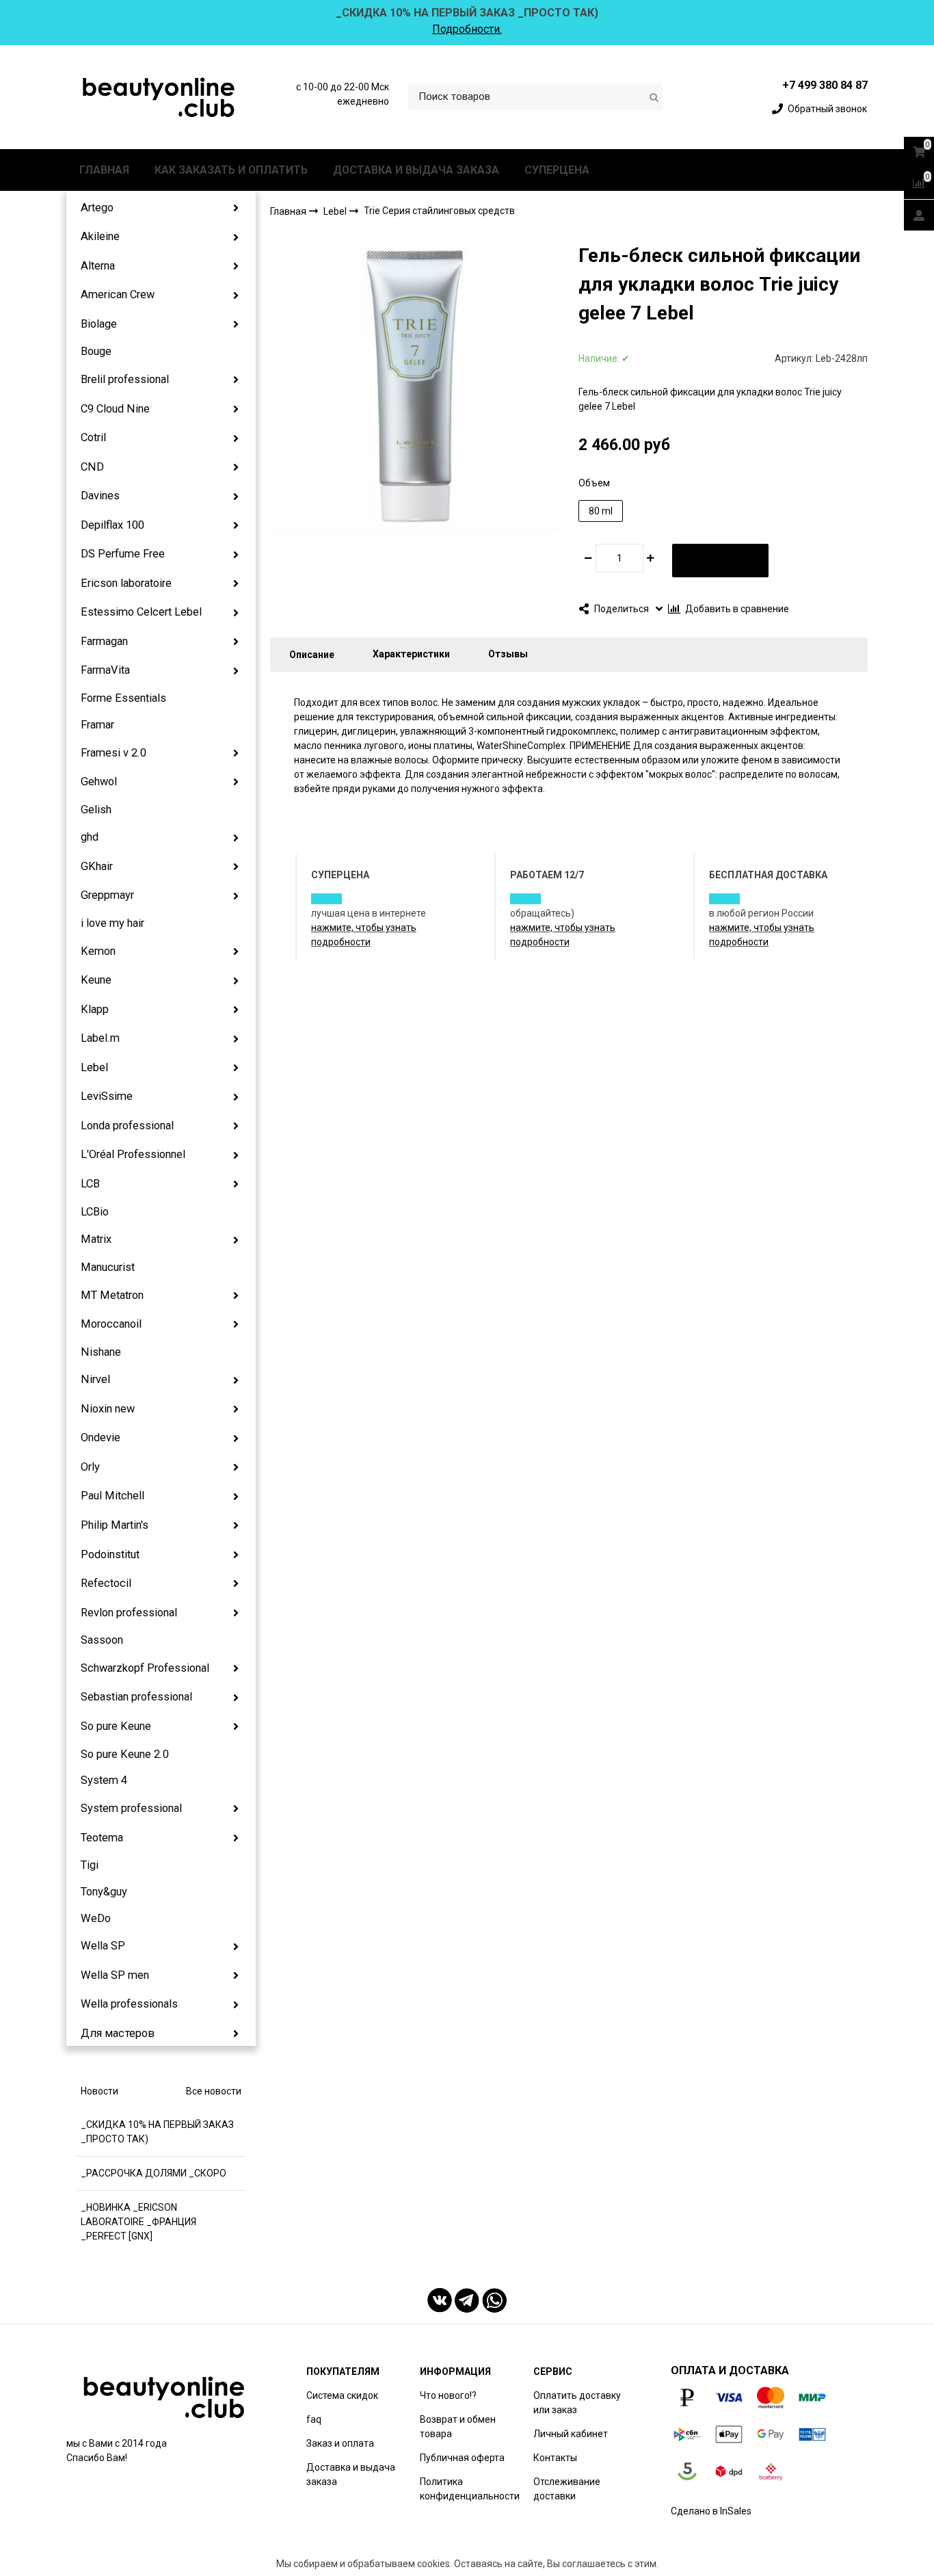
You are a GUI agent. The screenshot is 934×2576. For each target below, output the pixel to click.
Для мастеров (118, 2033)
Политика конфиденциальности (470, 2489)
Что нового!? (448, 2395)
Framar (97, 725)
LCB (90, 1184)
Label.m (100, 1038)
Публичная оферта (462, 2458)
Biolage (99, 324)
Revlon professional (129, 1613)
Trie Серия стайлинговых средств (439, 211)
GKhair (97, 866)
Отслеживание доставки (567, 2489)
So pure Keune (116, 1726)
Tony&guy (104, 1892)
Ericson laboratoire (126, 583)
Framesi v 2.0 (114, 753)
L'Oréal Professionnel (133, 1154)
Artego (97, 208)
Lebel (94, 1067)
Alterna (98, 266)
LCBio (95, 1212)
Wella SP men (115, 1975)
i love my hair (112, 923)
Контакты (555, 2458)
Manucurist (108, 1267)
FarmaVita (105, 670)
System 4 (104, 1780)
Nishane (101, 1352)
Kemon (98, 951)
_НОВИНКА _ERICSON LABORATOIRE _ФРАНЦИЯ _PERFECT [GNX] (138, 2222)
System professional (131, 1808)
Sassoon (102, 1640)
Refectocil (106, 1583)
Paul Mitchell (112, 1496)
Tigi (90, 1865)
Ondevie (101, 1437)
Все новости (214, 2091)
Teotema (102, 1838)
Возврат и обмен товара (458, 2427)
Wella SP (103, 1946)
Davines (100, 496)
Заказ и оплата (340, 2443)
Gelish (96, 810)
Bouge (96, 351)
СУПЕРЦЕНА (557, 170)
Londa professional (127, 1126)
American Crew (118, 294)
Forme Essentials (123, 698)
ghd (90, 837)
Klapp (95, 1009)
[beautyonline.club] (159, 97)
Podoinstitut (110, 1554)
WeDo (96, 1918)
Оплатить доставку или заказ (577, 2403)
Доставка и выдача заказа (351, 2474)
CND (92, 467)
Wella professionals (129, 2004)
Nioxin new (108, 1409)
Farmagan (104, 641)
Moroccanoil (111, 1324)
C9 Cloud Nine (115, 409)
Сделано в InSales (711, 2511)
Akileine (100, 236)
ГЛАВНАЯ (104, 170)
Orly (90, 1467)
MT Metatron (112, 1295)
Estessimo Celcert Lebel (141, 612)
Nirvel (95, 1379)
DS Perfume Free (123, 554)
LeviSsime (107, 1096)
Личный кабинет (571, 2434)
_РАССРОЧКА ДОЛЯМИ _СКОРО (154, 2173)
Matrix (96, 1239)
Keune (96, 980)
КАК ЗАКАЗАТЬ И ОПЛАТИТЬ (231, 170)
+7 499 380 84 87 (825, 85)
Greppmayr (107, 895)
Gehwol (99, 781)
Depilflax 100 (112, 525)
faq (314, 2419)
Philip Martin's (115, 1525)
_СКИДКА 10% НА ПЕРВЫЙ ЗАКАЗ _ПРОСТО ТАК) (157, 2132)
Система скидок (342, 2395)
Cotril (93, 437)
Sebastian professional (136, 1697)
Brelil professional (125, 379)
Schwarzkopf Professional (145, 1668)
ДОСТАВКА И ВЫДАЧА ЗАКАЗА (416, 170)
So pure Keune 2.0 (125, 1754)
